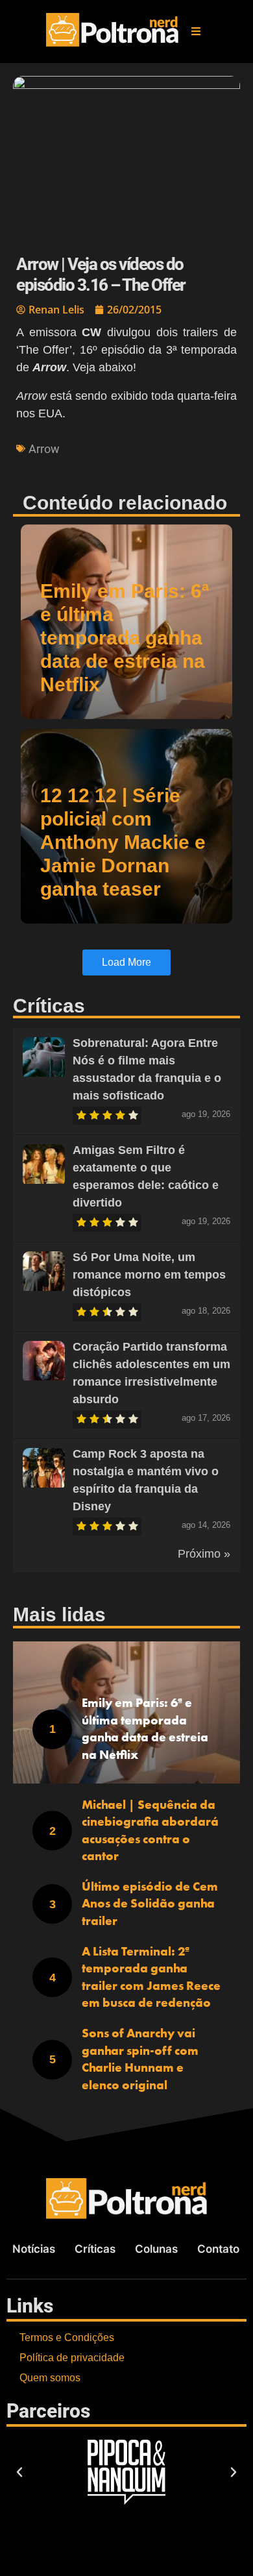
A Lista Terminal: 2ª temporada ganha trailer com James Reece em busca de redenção (151, 1977)
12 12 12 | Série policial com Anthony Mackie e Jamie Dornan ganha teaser (123, 842)
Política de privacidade (72, 2358)
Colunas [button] (156, 2249)
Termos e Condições (67, 2337)
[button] (196, 31)
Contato (218, 2249)
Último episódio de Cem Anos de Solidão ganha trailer (150, 1904)
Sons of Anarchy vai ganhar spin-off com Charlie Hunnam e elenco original (140, 2059)
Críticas (95, 2249)
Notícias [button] (34, 2249)
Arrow (44, 449)
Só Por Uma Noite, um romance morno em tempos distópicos (149, 1275)
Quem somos (50, 2378)
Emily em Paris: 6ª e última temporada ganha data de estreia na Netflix (125, 638)
